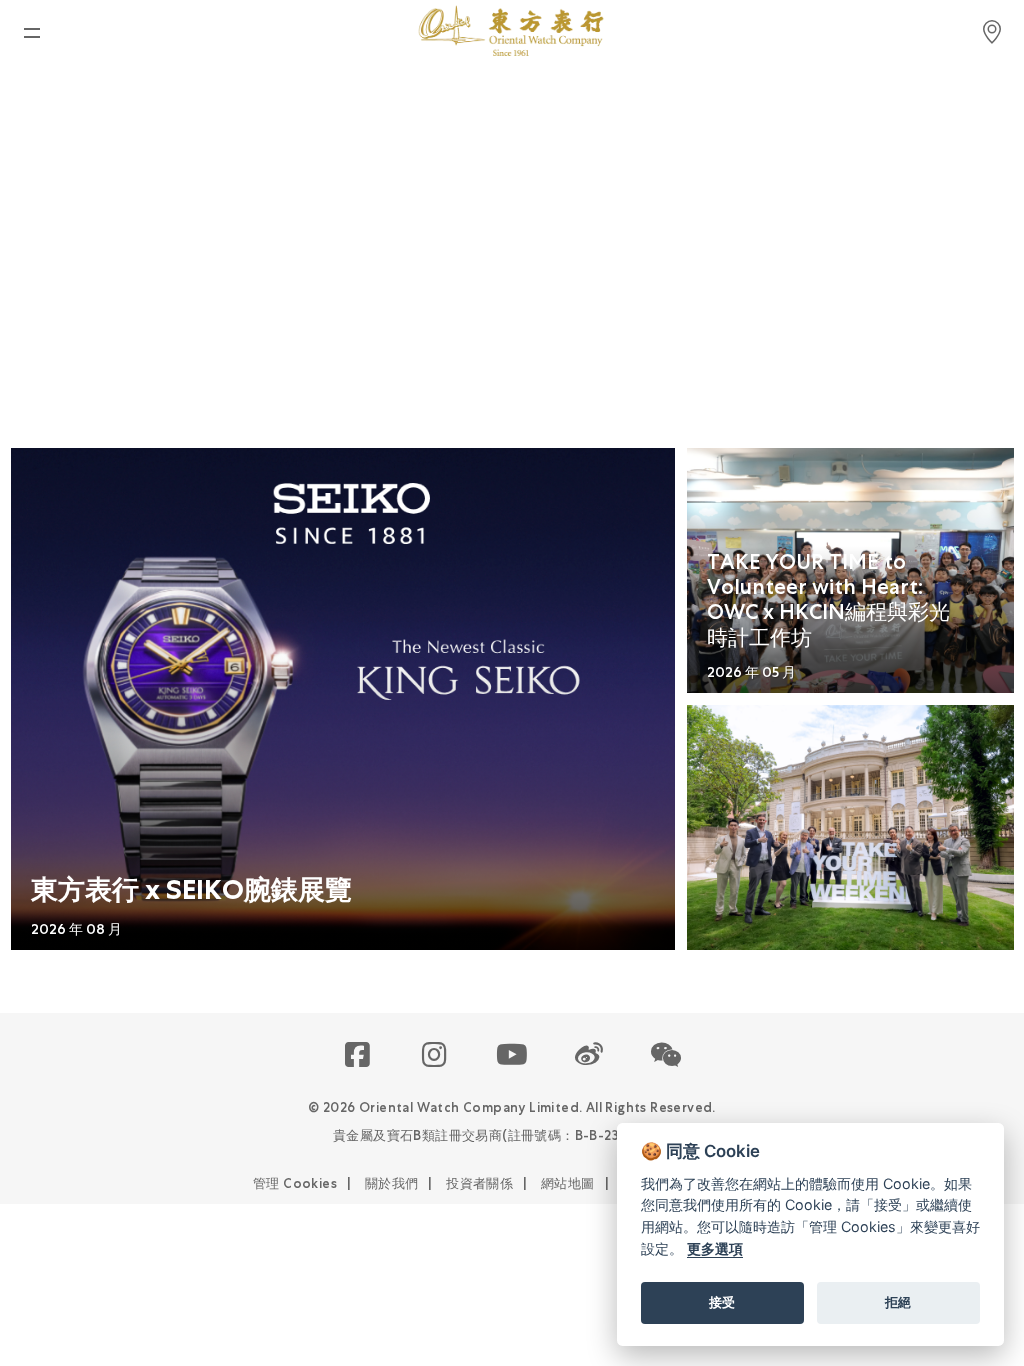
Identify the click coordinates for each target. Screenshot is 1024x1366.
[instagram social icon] (435, 1056)
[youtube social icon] (512, 1056)
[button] (666, 1056)
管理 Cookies (295, 1183)
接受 (722, 1302)
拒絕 (898, 1302)
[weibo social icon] (589, 1056)
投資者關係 (479, 1183)
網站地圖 (568, 1183)
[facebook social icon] (358, 1056)
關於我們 (392, 1183)
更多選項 (715, 1248)
